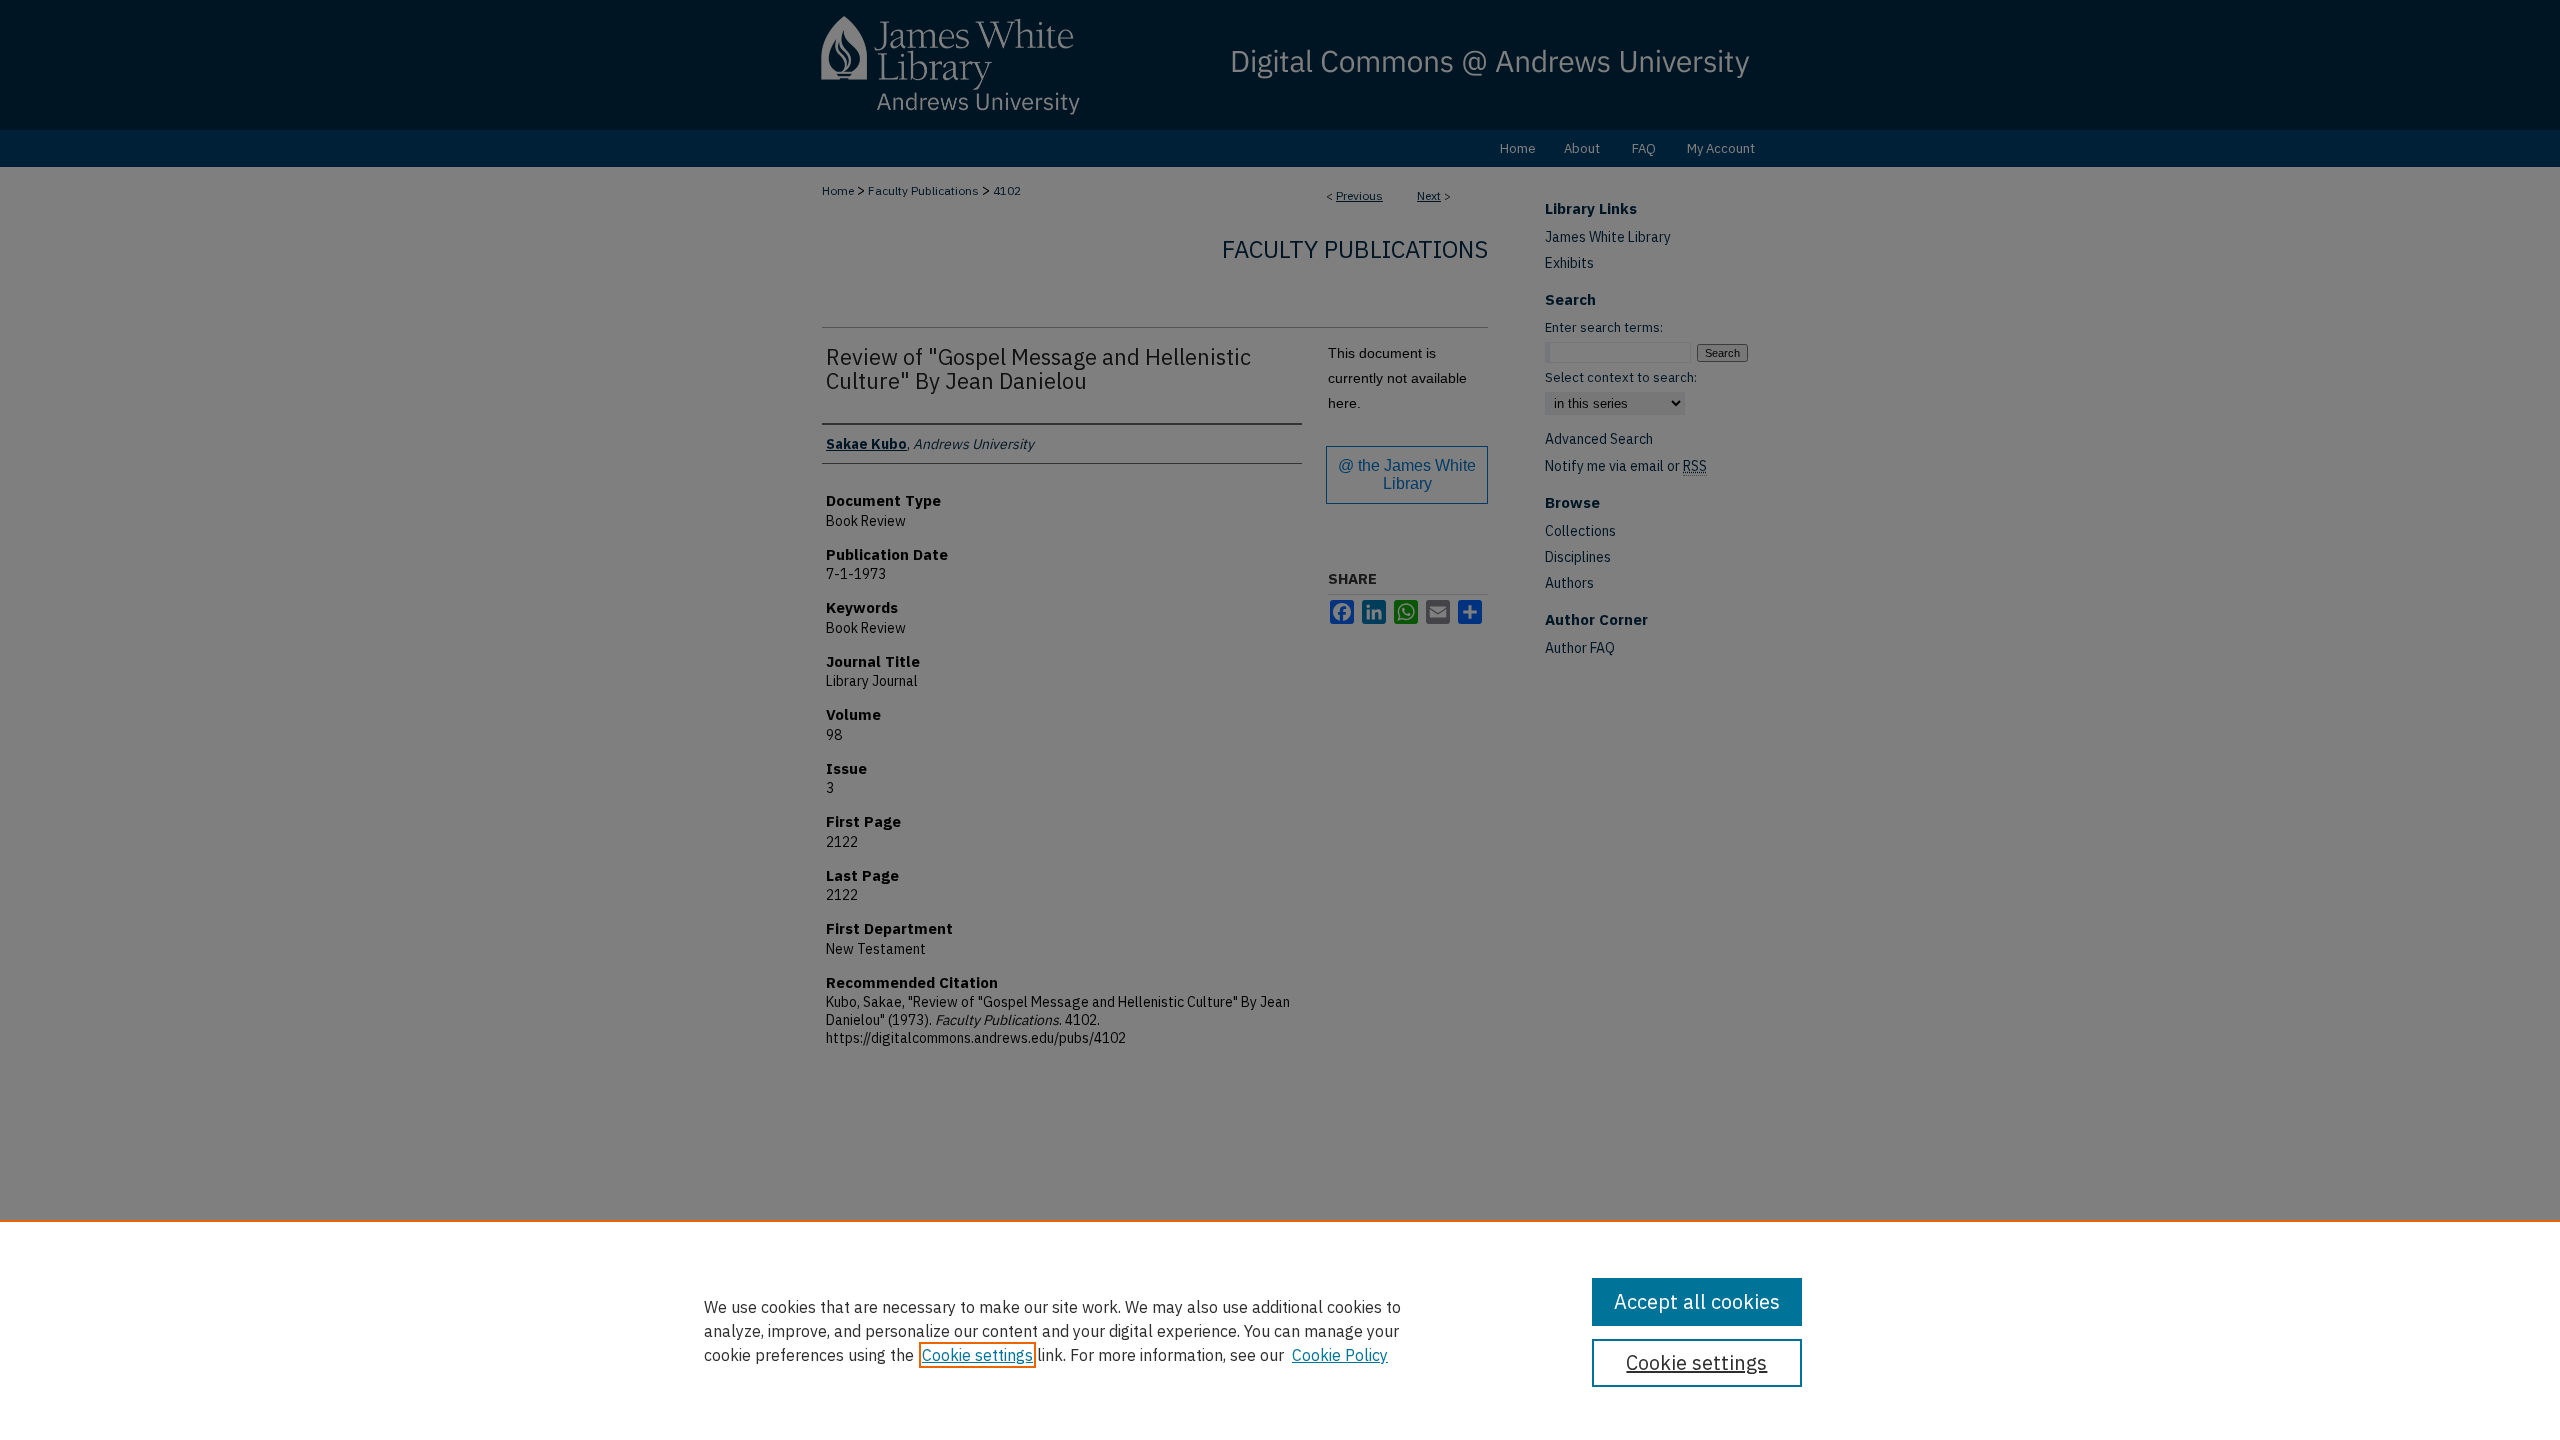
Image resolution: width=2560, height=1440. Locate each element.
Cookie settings (977, 1355)
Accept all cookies (1697, 1301)
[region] (1280, 1330)
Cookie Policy (1340, 1355)
